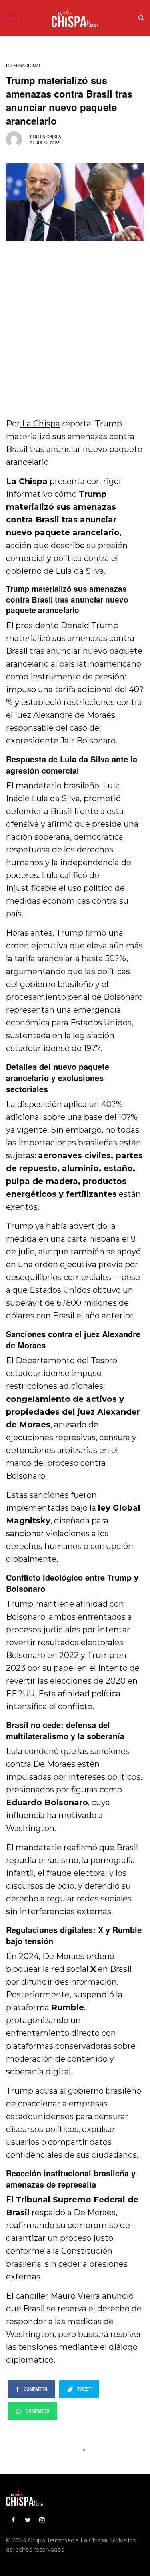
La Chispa (51, 137)
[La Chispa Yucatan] (75, 18)
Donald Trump (90, 625)
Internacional (24, 66)
